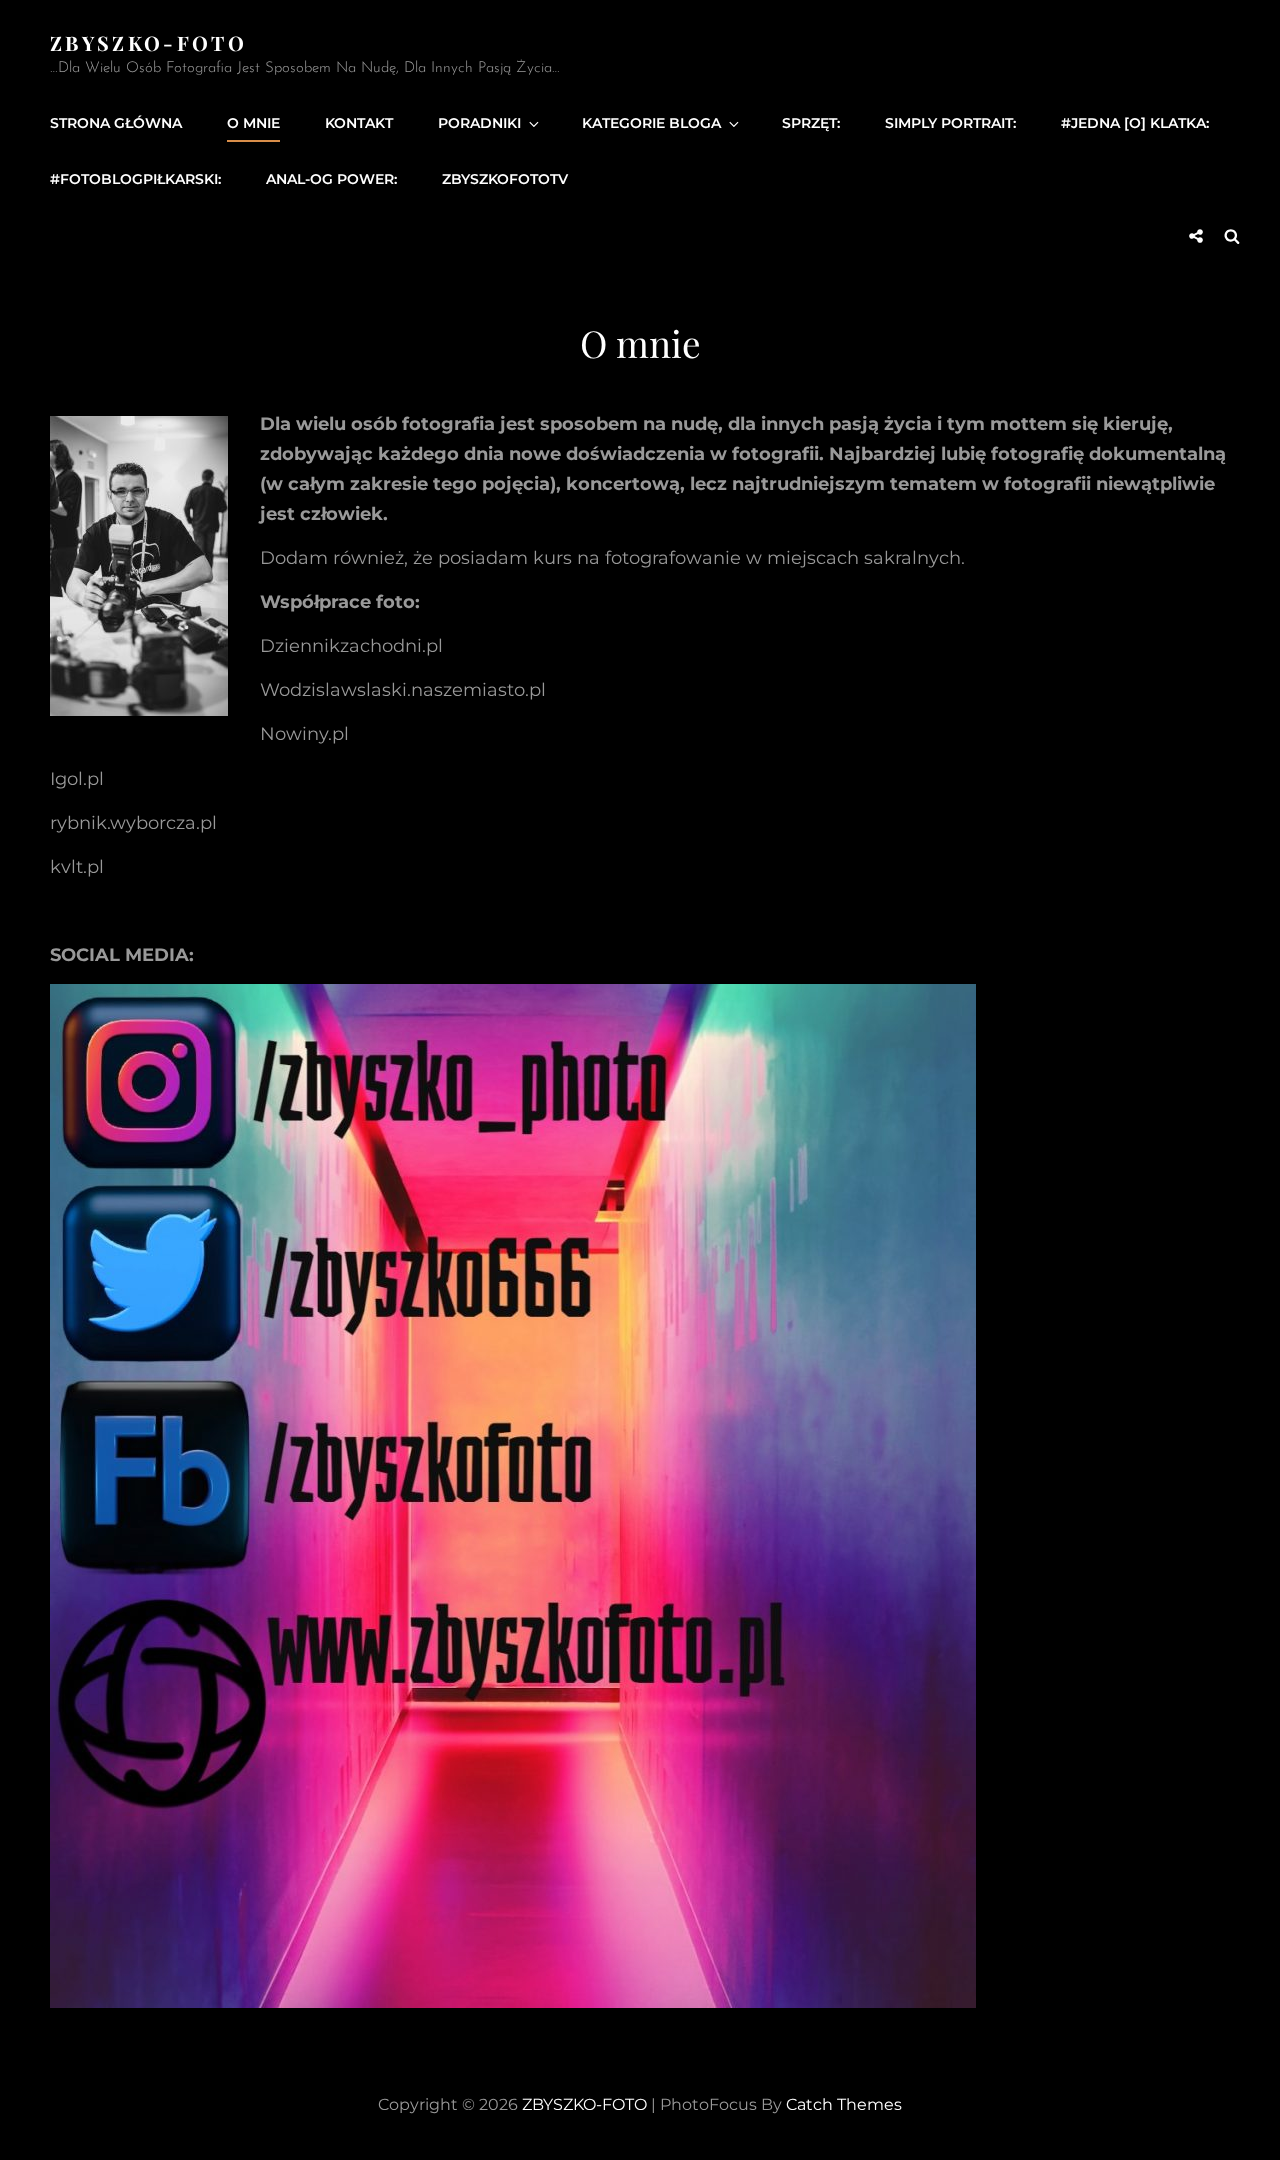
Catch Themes (844, 2104)
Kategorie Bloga (651, 123)
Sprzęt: (811, 123)
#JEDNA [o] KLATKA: (1135, 123)
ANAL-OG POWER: (331, 179)
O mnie (253, 123)
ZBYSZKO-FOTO (148, 42)
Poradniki (479, 123)
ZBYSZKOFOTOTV (505, 179)
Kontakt (359, 123)
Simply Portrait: (950, 123)
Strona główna (116, 123)
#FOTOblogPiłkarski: (135, 179)
